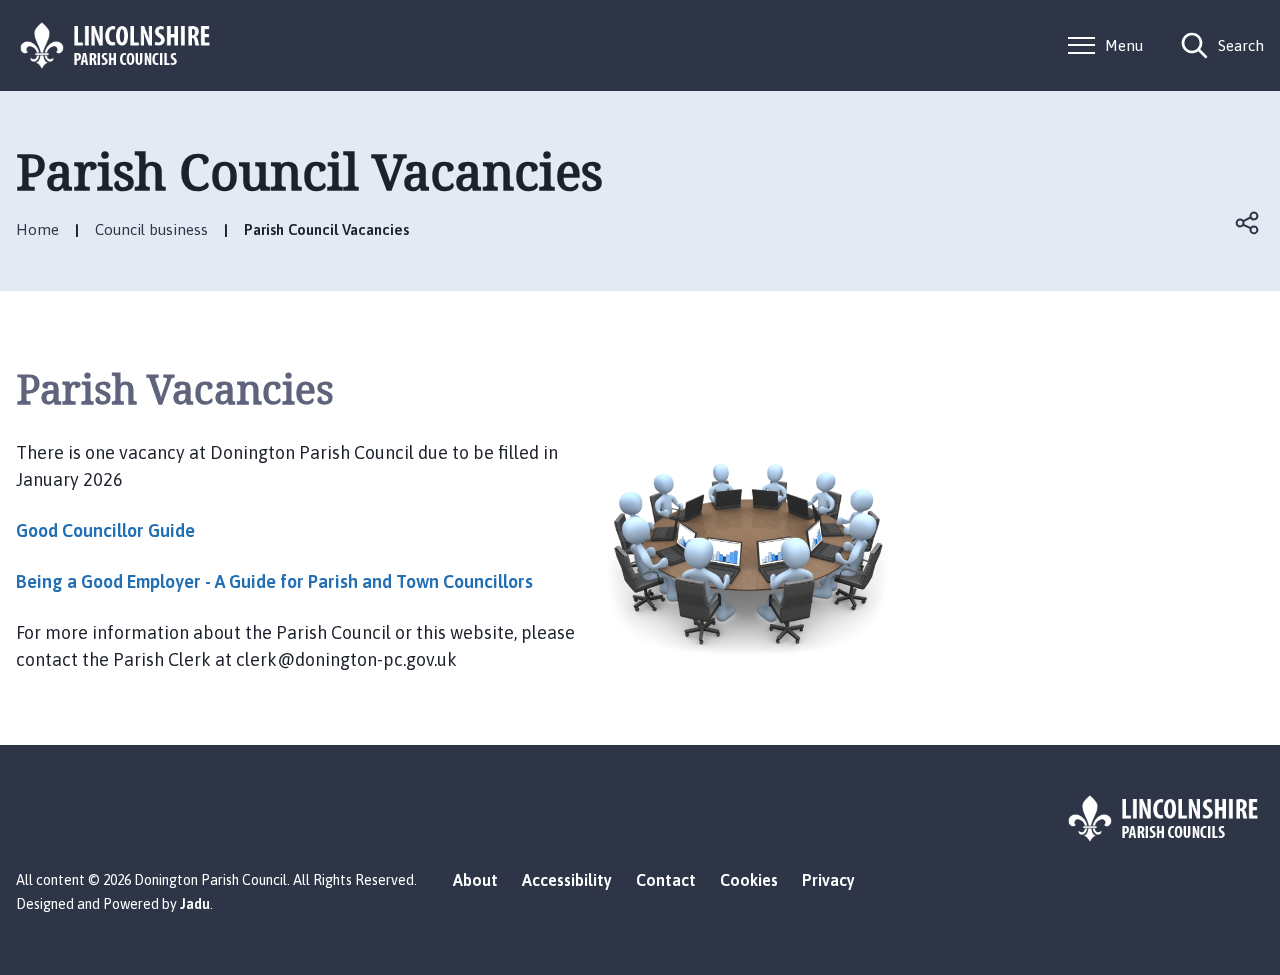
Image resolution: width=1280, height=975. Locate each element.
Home (37, 229)
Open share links (1248, 223)
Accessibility (567, 880)
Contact (666, 880)
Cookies (749, 880)
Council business (151, 229)
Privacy (828, 880)
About (475, 880)
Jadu (195, 904)
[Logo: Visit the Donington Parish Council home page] (116, 45)
